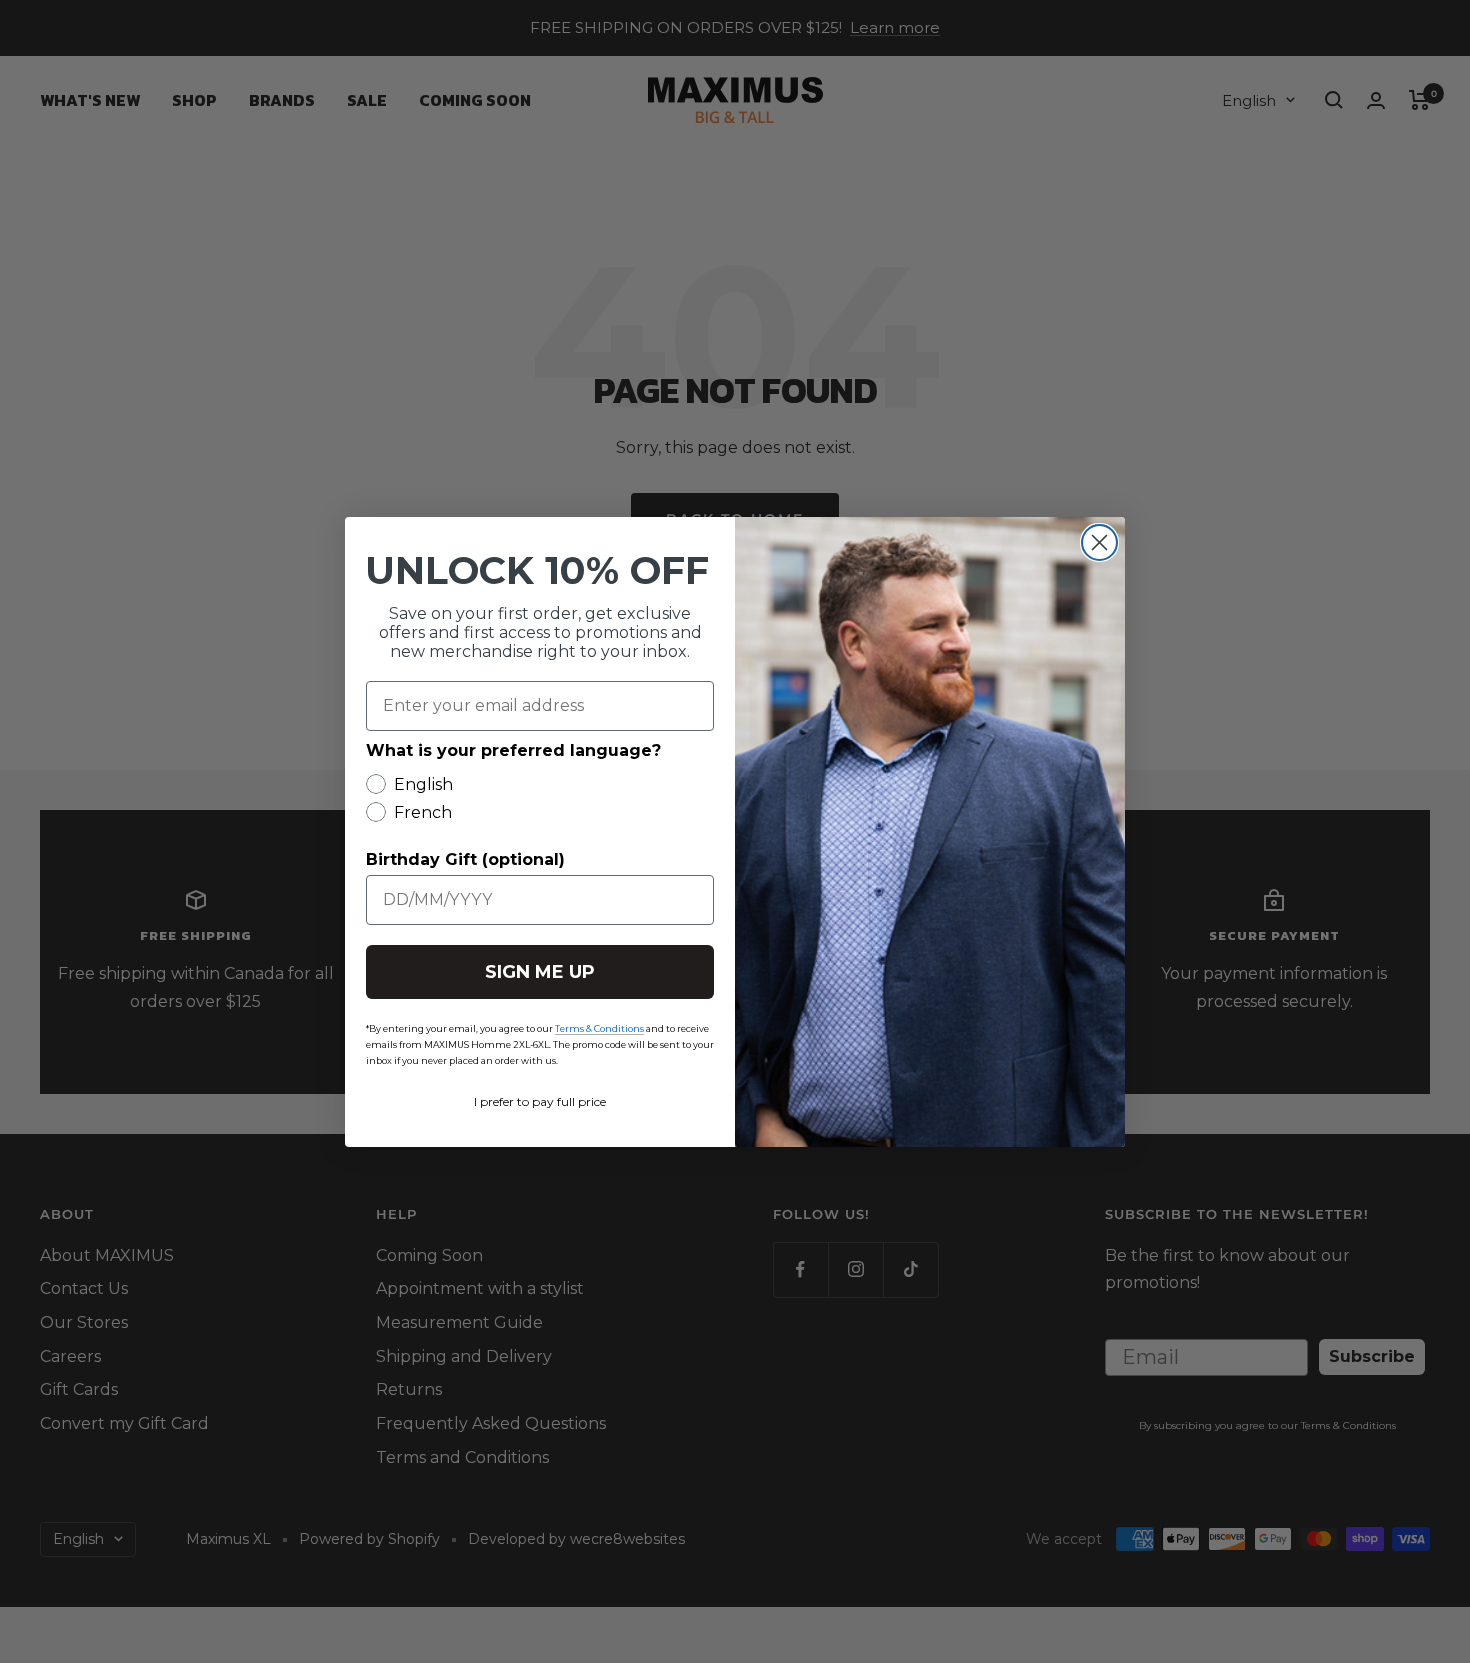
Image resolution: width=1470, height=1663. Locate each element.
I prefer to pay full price (540, 1101)
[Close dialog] (1099, 542)
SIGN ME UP (540, 972)
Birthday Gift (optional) (465, 859)
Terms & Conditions (599, 1028)
